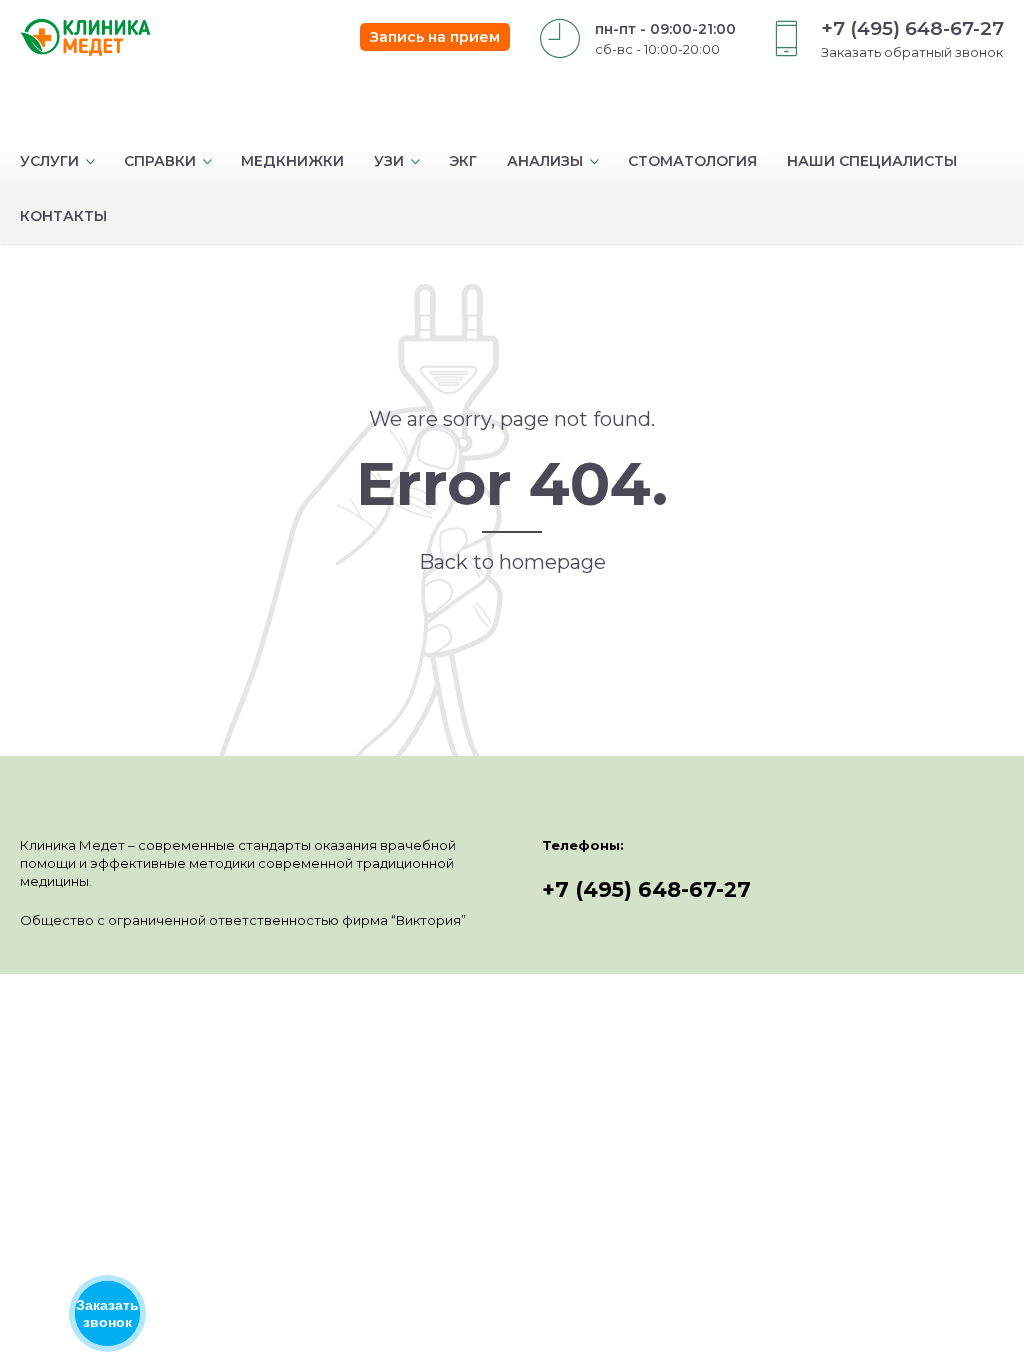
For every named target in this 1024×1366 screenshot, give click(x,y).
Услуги (49, 161)
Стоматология (692, 161)
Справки (160, 161)
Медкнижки (292, 161)
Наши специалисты (872, 161)
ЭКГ (463, 161)
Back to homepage (512, 562)
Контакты (63, 216)
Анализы (545, 161)
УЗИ (389, 161)
